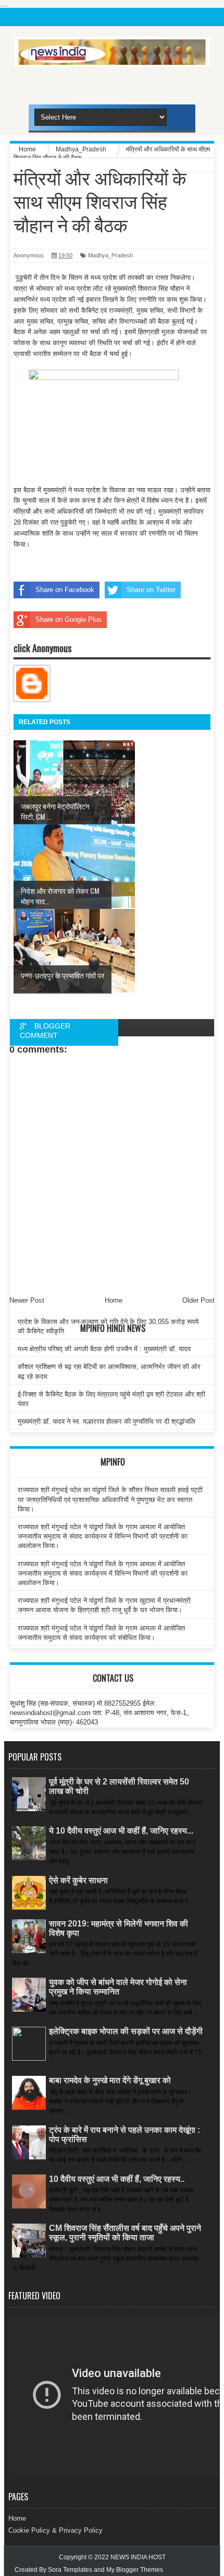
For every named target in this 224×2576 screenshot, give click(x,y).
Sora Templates (70, 2570)
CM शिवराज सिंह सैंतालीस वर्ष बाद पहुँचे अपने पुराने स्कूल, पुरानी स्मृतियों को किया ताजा (125, 2233)
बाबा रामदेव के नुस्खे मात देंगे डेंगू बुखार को (110, 2080)
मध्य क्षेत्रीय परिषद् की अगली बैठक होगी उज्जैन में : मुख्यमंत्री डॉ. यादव (104, 1349)
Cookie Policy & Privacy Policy (55, 2530)
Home (17, 2518)
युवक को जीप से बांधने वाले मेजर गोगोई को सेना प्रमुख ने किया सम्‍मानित (118, 1987)
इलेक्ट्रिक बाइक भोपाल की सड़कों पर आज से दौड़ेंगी (126, 2031)
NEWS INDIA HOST (138, 2557)
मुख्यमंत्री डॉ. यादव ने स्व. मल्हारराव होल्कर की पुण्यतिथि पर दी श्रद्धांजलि (107, 1421)
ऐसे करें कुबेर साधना (78, 1880)
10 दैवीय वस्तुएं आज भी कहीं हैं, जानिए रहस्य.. (117, 2179)
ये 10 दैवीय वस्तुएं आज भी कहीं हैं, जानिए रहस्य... (121, 1831)
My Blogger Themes (135, 2570)
